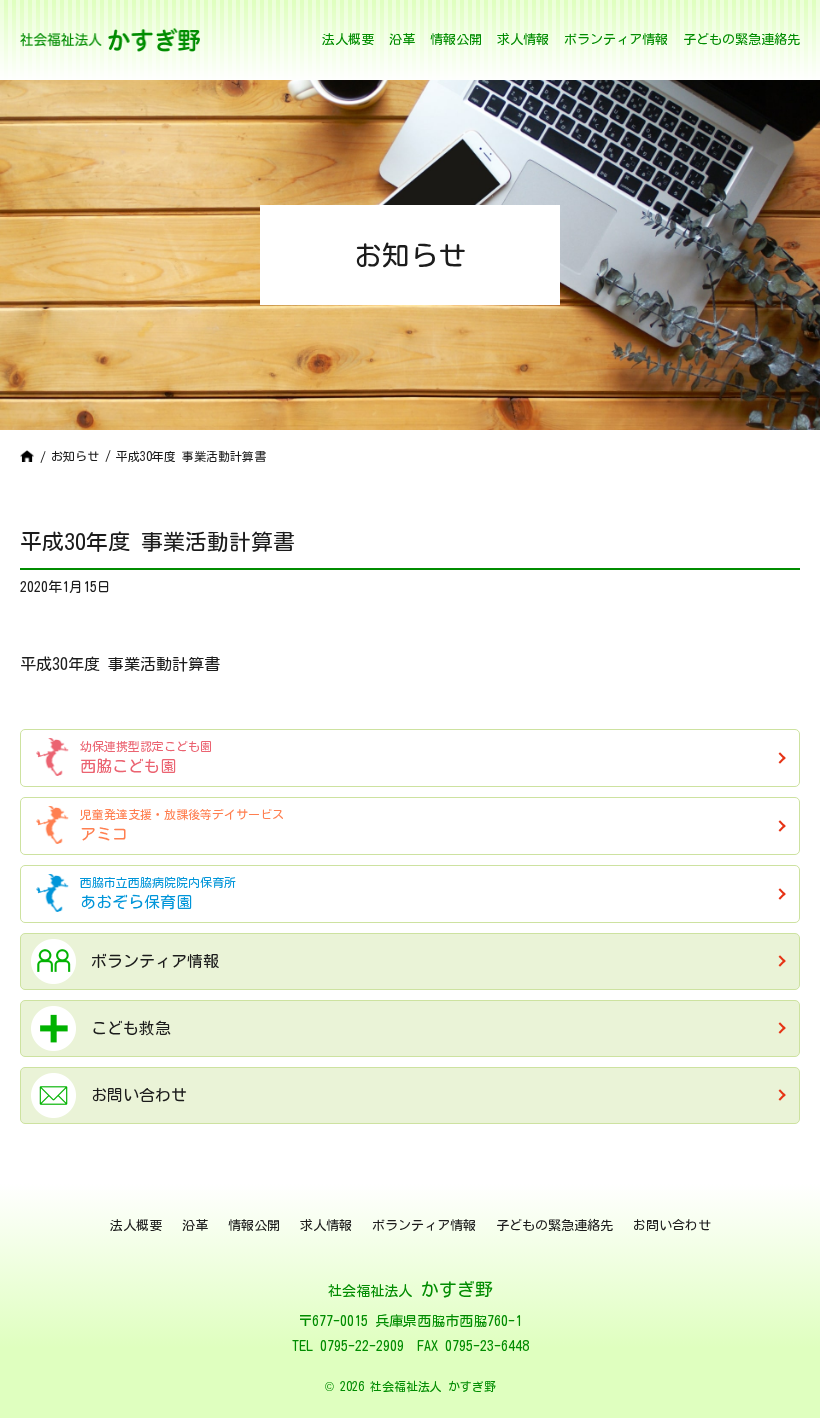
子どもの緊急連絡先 (741, 39)
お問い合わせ (672, 1225)
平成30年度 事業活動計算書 (120, 664)
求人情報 (523, 39)
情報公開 (456, 39)
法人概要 (348, 39)
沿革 (402, 39)
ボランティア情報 (616, 39)
